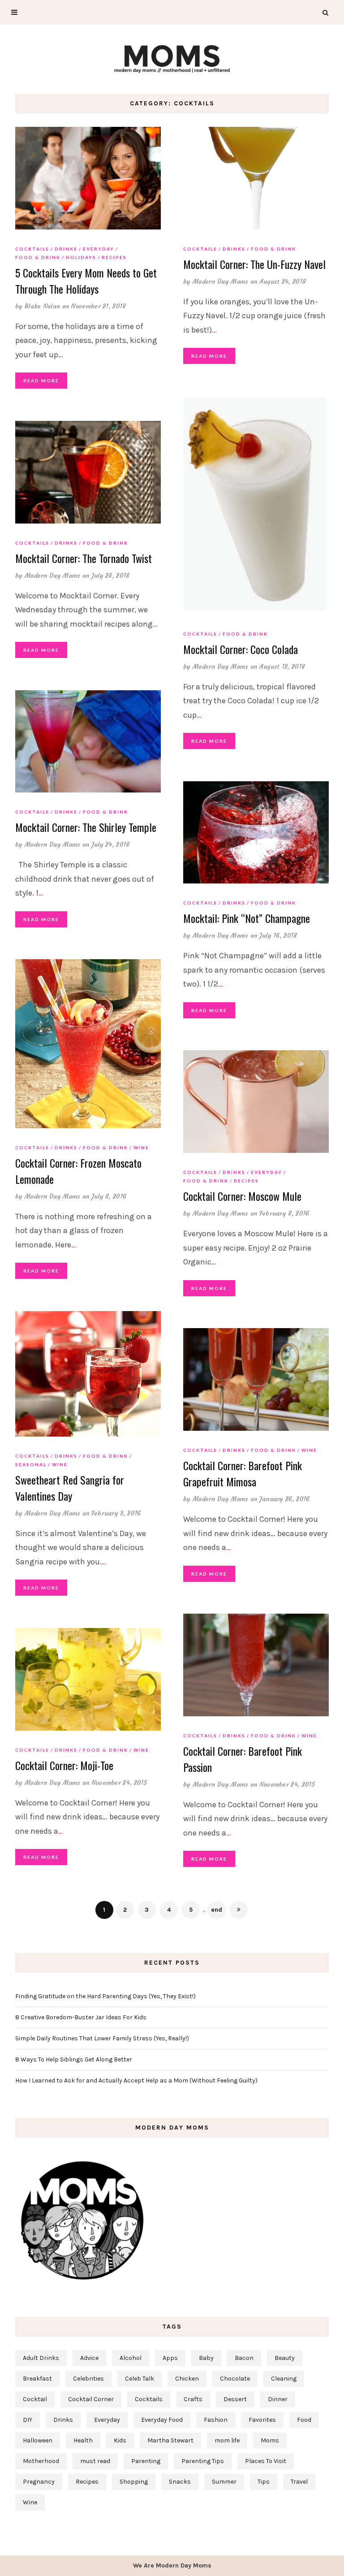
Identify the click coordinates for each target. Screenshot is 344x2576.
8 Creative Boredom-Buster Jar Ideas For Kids (81, 2017)
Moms (270, 2440)
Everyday (99, 249)
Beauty (285, 2358)
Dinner (278, 2399)
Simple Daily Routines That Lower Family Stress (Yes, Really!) (102, 2038)
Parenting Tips (203, 2461)
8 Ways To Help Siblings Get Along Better (74, 2059)
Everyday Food (162, 2420)
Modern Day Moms (221, 281)
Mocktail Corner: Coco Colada (241, 649)
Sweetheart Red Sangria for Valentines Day (70, 1488)
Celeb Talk (140, 2379)
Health (83, 2440)
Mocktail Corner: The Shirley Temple (86, 827)
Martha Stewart (170, 2440)
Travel (299, 2482)
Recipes (114, 257)
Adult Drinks (41, 2358)
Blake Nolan (42, 306)
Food (304, 2420)
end (217, 1910)
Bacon (244, 2358)
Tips (264, 2482)
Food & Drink (38, 257)
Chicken (187, 2379)
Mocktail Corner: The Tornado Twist (84, 558)
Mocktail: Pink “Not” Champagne (247, 918)
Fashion (216, 2420)
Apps (170, 2358)
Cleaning (284, 2379)
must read (95, 2461)
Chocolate (235, 2379)
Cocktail (35, 2399)
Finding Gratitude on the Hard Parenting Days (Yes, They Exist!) (105, 1996)
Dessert (235, 2399)
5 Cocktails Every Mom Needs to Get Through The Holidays (86, 281)
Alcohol (131, 2358)
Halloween (38, 2440)
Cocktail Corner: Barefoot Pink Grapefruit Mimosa (243, 1473)
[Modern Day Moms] (172, 58)
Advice (89, 2358)
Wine (141, 1147)
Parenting (146, 2461)
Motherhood (41, 2461)
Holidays (81, 257)
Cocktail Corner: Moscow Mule (242, 1196)
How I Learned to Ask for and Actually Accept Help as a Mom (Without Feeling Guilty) (136, 2080)
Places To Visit (266, 2461)
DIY (28, 2420)
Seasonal (31, 1464)
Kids (120, 2440)
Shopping (134, 2482)
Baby (206, 2358)
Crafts (193, 2399)
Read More (41, 381)
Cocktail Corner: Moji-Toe (64, 1765)
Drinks (66, 249)
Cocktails (32, 249)
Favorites (262, 2420)
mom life (227, 2440)
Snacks (180, 2482)
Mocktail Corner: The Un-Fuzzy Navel (254, 264)
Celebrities (88, 2379)
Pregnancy (39, 2482)
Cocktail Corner (91, 2399)
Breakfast (37, 2379)
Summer (224, 2482)
